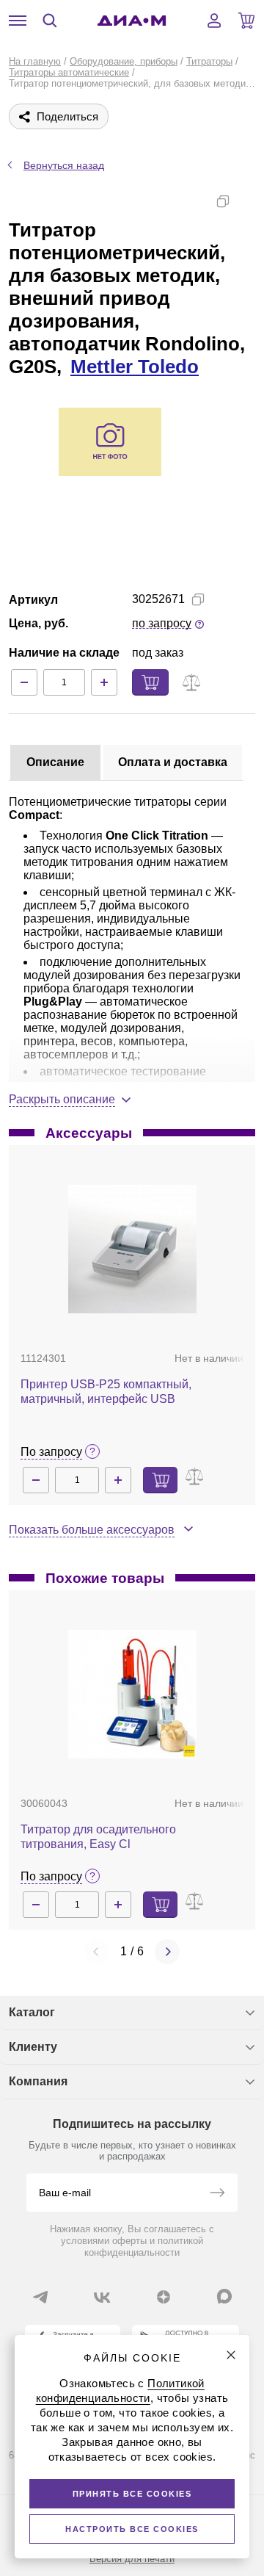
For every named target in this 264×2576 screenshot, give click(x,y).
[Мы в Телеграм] (40, 2297)
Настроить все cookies (132, 2529)
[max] (224, 2296)
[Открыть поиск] (50, 21)
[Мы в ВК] (102, 2297)
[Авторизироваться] (214, 21)
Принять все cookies (132, 2494)
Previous (97, 1952)
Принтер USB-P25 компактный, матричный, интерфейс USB (106, 1392)
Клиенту (33, 2047)
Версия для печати (132, 2559)
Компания (38, 2081)
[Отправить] (217, 2194)
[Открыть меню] (18, 21)
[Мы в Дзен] (164, 2297)
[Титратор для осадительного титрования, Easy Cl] (132, 1694)
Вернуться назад (64, 165)
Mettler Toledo (135, 367)
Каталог (32, 2012)
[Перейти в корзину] (246, 21)
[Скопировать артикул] (198, 599)
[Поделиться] (246, 201)
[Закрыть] (231, 2355)
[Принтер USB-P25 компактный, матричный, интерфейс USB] (132, 1249)
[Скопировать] (223, 201)
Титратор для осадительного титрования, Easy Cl (98, 1837)
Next (167, 1952)
